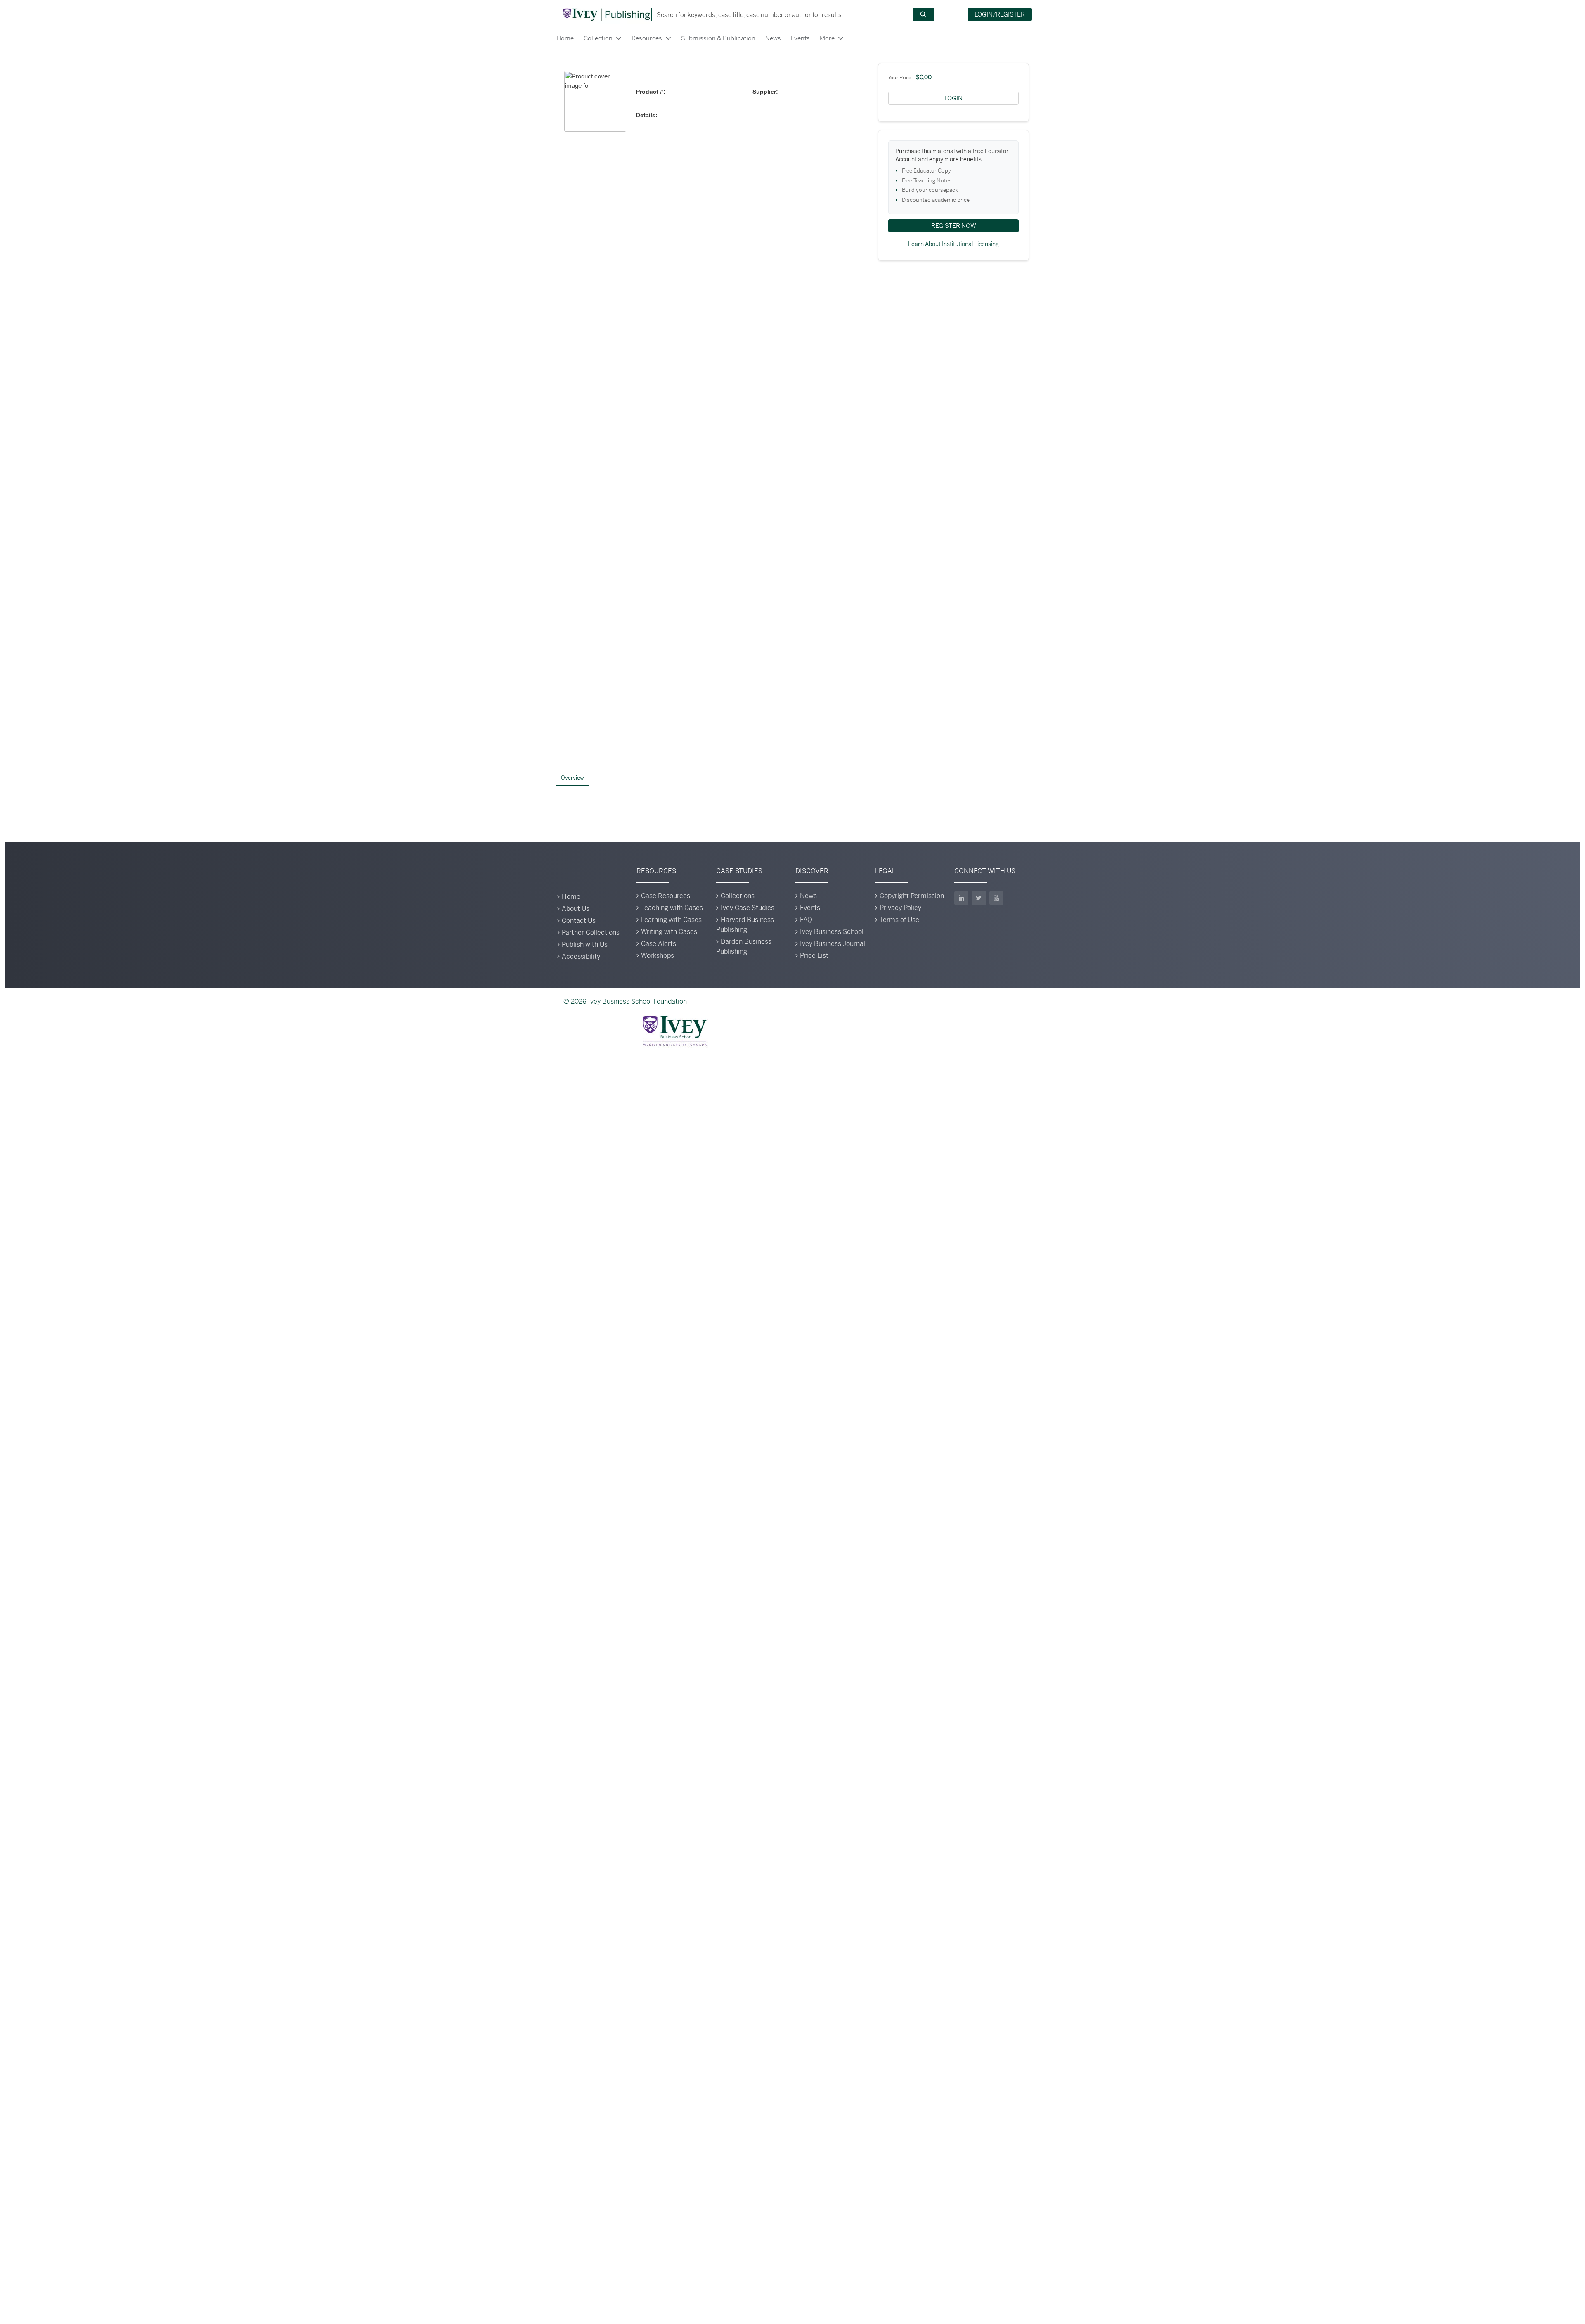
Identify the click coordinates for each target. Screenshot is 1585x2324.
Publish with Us (585, 944)
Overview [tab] (572, 778)
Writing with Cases (669, 932)
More (827, 38)
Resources (647, 38)
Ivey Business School (832, 932)
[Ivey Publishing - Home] (606, 14)
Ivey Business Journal (833, 944)
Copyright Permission (912, 896)
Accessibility (581, 956)
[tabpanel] (792, 799)
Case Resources (666, 896)
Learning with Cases (671, 920)
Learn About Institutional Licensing (953, 244)
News (773, 38)
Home (565, 38)
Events (800, 38)
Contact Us (579, 921)
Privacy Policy (900, 908)
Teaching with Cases (672, 908)
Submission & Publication (718, 38)
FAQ (806, 920)
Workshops (658, 956)
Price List (814, 956)
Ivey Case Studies (748, 908)
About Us (576, 909)
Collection (598, 38)
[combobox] (779, 14)
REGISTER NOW (954, 226)
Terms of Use (899, 920)
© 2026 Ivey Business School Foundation (625, 1001)
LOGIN (953, 98)
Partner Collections (591, 933)
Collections (738, 896)
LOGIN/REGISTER (1000, 14)
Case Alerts (659, 944)
